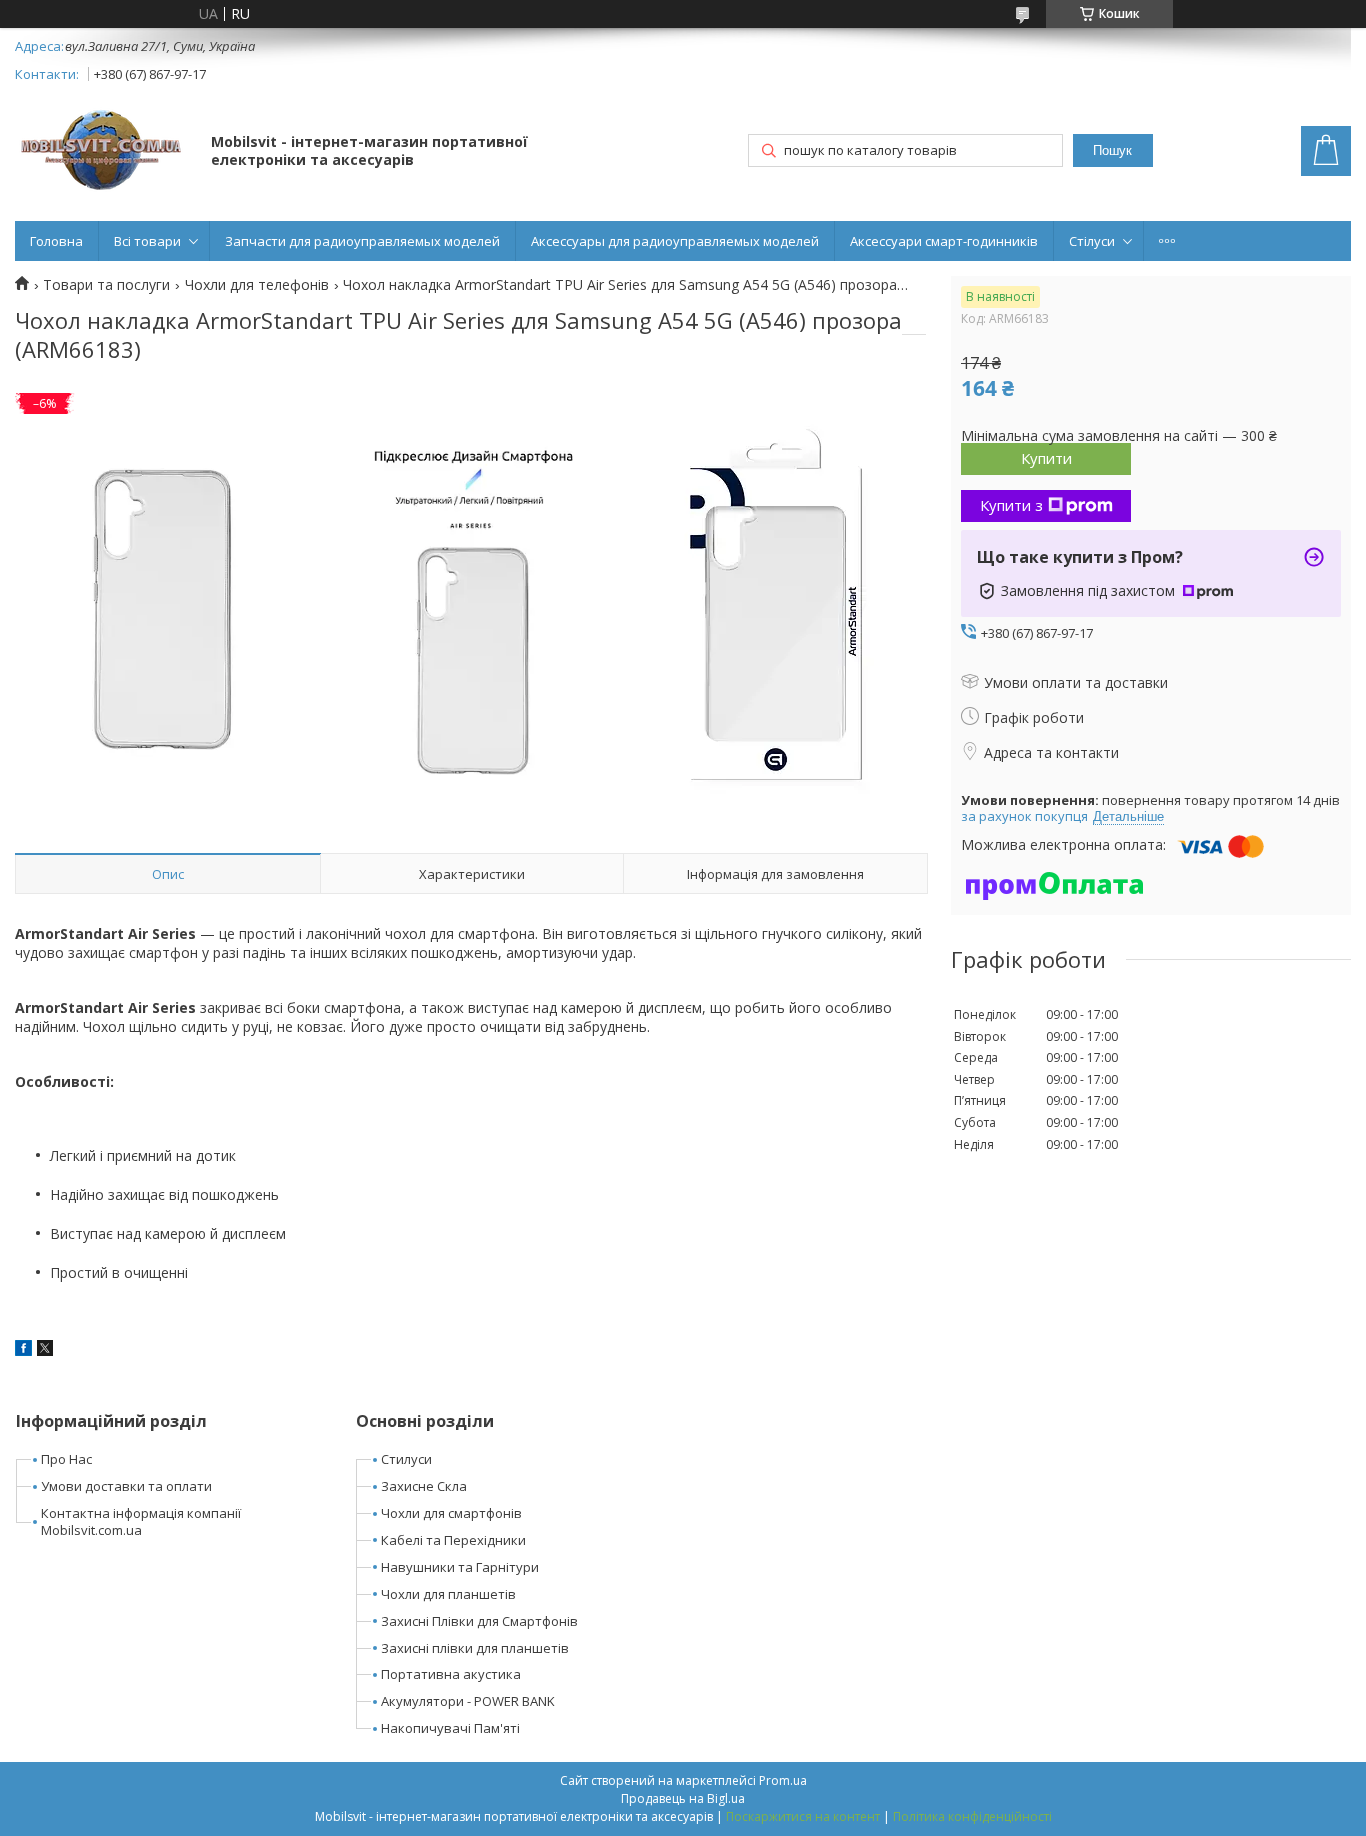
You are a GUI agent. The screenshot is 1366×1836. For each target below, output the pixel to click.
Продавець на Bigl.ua (683, 1798)
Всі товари (147, 241)
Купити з (1011, 505)
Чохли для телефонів (257, 285)
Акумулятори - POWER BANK (468, 1701)
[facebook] (23, 1350)
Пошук (1112, 150)
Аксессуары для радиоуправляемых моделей (675, 241)
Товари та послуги (106, 285)
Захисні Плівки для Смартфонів (479, 1621)
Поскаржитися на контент (803, 1816)
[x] (45, 1350)
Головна (56, 241)
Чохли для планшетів (448, 1594)
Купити (1046, 458)
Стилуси (406, 1459)
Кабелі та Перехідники (453, 1540)
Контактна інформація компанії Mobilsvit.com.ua (141, 1521)
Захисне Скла (424, 1486)
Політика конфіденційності (972, 1816)
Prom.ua (783, 1780)
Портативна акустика (451, 1674)
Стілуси (1092, 241)
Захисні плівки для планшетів (475, 1648)
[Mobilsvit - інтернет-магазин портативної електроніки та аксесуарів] (103, 152)
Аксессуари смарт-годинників (944, 241)
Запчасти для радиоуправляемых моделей (362, 241)
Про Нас (66, 1459)
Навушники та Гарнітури (460, 1567)
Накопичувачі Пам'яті (450, 1728)
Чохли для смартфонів (451, 1513)
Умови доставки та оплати (126, 1486)
